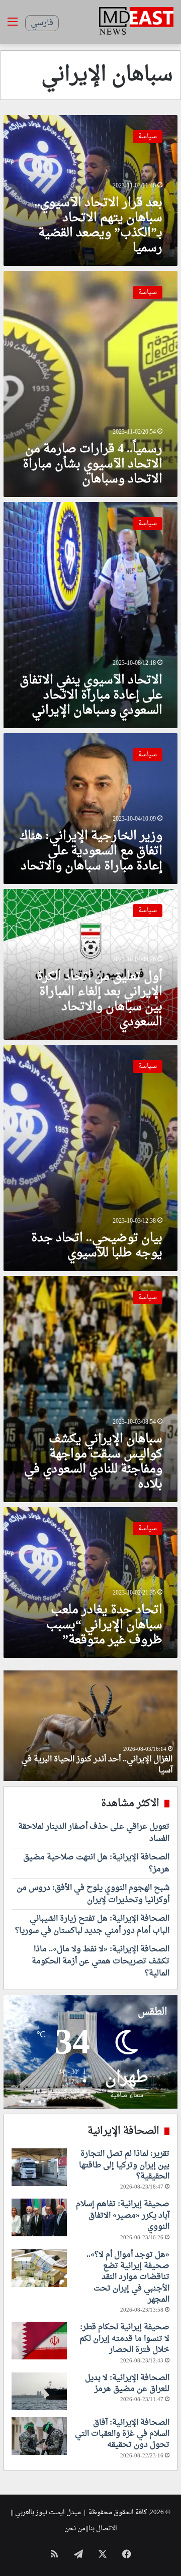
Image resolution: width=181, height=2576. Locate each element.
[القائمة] (13, 26)
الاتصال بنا (103, 2529)
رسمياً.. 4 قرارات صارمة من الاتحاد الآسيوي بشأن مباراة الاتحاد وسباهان (93, 464)
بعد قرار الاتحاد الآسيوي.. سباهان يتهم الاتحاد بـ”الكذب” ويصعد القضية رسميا (98, 226)
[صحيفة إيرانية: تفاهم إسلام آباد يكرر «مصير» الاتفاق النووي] (39, 2217)
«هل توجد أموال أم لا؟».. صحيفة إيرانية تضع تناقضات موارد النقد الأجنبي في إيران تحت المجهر (128, 2277)
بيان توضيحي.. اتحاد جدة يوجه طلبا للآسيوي (97, 1246)
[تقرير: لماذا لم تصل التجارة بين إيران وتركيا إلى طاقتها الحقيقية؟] (39, 2167)
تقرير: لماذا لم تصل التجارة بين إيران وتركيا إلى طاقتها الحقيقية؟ (124, 2165)
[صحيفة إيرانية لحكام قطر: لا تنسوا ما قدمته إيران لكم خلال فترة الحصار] (39, 2341)
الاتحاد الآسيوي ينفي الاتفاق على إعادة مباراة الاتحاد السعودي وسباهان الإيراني (91, 696)
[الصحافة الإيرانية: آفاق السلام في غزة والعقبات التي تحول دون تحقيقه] (39, 2436)
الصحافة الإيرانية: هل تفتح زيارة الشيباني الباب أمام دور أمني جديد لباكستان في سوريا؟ (92, 1925)
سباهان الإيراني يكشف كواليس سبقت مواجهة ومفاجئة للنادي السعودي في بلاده (93, 1462)
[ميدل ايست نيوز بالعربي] (136, 22)
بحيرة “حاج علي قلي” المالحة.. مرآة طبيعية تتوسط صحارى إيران (98, 1765)
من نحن (75, 2529)
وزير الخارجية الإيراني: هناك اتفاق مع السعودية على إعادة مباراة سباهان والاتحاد (91, 851)
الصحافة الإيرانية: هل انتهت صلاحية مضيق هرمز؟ (96, 1863)
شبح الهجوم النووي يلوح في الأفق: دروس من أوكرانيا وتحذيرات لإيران (93, 1894)
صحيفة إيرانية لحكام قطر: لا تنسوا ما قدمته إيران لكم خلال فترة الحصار (124, 2339)
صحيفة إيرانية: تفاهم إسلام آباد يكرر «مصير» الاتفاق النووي (123, 2215)
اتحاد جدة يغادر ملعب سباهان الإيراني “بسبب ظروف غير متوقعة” (104, 1625)
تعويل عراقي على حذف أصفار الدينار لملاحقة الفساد (94, 1833)
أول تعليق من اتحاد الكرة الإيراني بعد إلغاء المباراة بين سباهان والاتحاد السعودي (100, 1000)
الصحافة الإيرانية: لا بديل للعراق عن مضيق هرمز (127, 2384)
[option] (90, 1726)
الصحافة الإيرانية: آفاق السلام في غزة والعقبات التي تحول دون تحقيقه (122, 2434)
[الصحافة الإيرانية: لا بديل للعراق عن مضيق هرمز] (39, 2391)
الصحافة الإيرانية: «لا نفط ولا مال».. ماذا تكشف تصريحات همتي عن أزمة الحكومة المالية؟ (101, 1961)
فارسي (42, 23)
